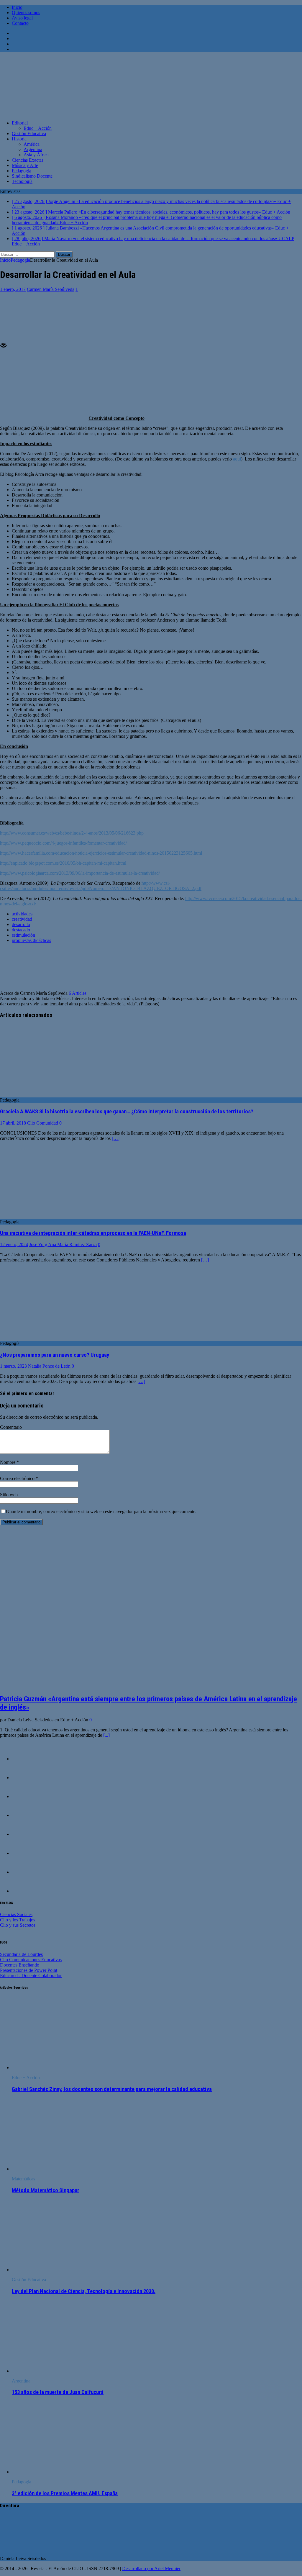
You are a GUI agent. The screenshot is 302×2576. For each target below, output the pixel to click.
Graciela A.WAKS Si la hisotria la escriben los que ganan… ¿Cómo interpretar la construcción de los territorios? (127, 1112)
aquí (237, 459)
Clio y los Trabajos (18, 1920)
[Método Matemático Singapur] (60, 2169)
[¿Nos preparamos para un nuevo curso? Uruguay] (48, 1338)
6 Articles (78, 993)
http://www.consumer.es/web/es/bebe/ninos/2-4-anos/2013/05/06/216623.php (72, 833)
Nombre (8, 1462)
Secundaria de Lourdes (21, 1954)
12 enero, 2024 (14, 1244)
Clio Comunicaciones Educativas (31, 1960)
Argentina (33, 149)
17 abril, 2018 (13, 1123)
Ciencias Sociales (16, 1914)
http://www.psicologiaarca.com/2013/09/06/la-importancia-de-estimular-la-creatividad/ (80, 873)
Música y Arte (25, 165)
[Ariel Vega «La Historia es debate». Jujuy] (24, 1834)
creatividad (22, 919)
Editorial (20, 123)
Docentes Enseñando (20, 1965)
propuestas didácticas (31, 940)
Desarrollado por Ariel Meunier (151, 2568)
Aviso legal (22, 18)
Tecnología (22, 181)
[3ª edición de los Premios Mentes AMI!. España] (60, 2472)
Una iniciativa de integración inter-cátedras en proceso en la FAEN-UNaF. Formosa (93, 1233)
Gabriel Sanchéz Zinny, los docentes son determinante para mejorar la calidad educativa (112, 2089)
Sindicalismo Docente (32, 176)
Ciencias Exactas (28, 160)
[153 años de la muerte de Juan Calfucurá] (60, 2371)
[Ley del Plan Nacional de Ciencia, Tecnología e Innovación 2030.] (60, 2270)
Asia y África (36, 155)
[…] (116, 1138)
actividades (22, 914)
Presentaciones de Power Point (29, 1970)
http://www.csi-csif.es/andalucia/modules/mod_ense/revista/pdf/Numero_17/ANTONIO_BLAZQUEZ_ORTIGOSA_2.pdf (101, 886)
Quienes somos (26, 13)
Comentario (11, 1427)
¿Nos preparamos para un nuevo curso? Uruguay (55, 1355)
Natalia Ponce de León (49, 1366)
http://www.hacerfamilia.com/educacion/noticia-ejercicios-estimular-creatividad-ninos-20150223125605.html (101, 853)
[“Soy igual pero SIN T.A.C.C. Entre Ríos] (24, 1872)
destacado (21, 930)
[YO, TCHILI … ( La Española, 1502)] (24, 1759)
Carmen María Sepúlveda (51, 289)
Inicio (17, 7)
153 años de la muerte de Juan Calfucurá (58, 2392)
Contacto (20, 23)
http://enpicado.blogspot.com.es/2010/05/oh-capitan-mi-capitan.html (63, 863)
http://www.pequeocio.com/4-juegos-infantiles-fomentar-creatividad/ (63, 843)
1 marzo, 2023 (13, 1366)
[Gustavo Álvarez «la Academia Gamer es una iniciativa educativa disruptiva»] (24, 1778)
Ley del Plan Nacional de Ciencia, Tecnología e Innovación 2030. (84, 2291)
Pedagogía (22, 171)
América (32, 144)
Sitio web (9, 1495)
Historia (19, 139)
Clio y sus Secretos (18, 1925)
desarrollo (21, 924)
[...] (106, 1735)
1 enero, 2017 (13, 289)
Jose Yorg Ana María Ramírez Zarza (63, 1244)
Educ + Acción (38, 128)
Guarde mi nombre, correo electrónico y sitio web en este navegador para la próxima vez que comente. (101, 1511)
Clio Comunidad (43, 1123)
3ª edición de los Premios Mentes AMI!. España (65, 2493)
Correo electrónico (18, 1478)
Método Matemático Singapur (46, 2190)
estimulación (23, 935)
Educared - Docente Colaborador (31, 1976)
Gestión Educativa (29, 133)
